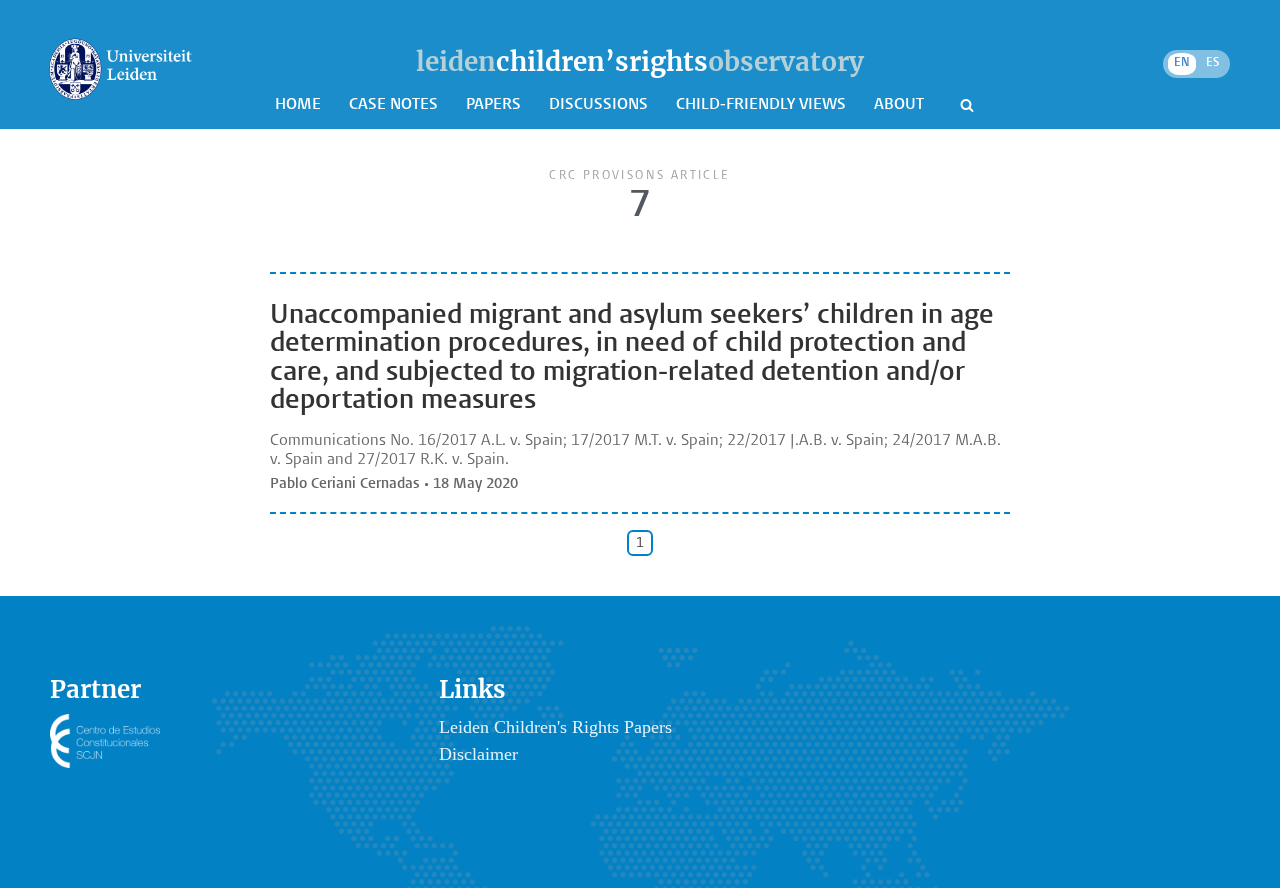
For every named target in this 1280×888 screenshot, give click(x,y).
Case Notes (395, 105)
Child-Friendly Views (763, 105)
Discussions (600, 105)
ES (1212, 63)
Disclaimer (478, 754)
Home (300, 105)
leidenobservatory (640, 61)
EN (1182, 63)
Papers (495, 105)
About (901, 105)
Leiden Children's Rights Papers (555, 727)
